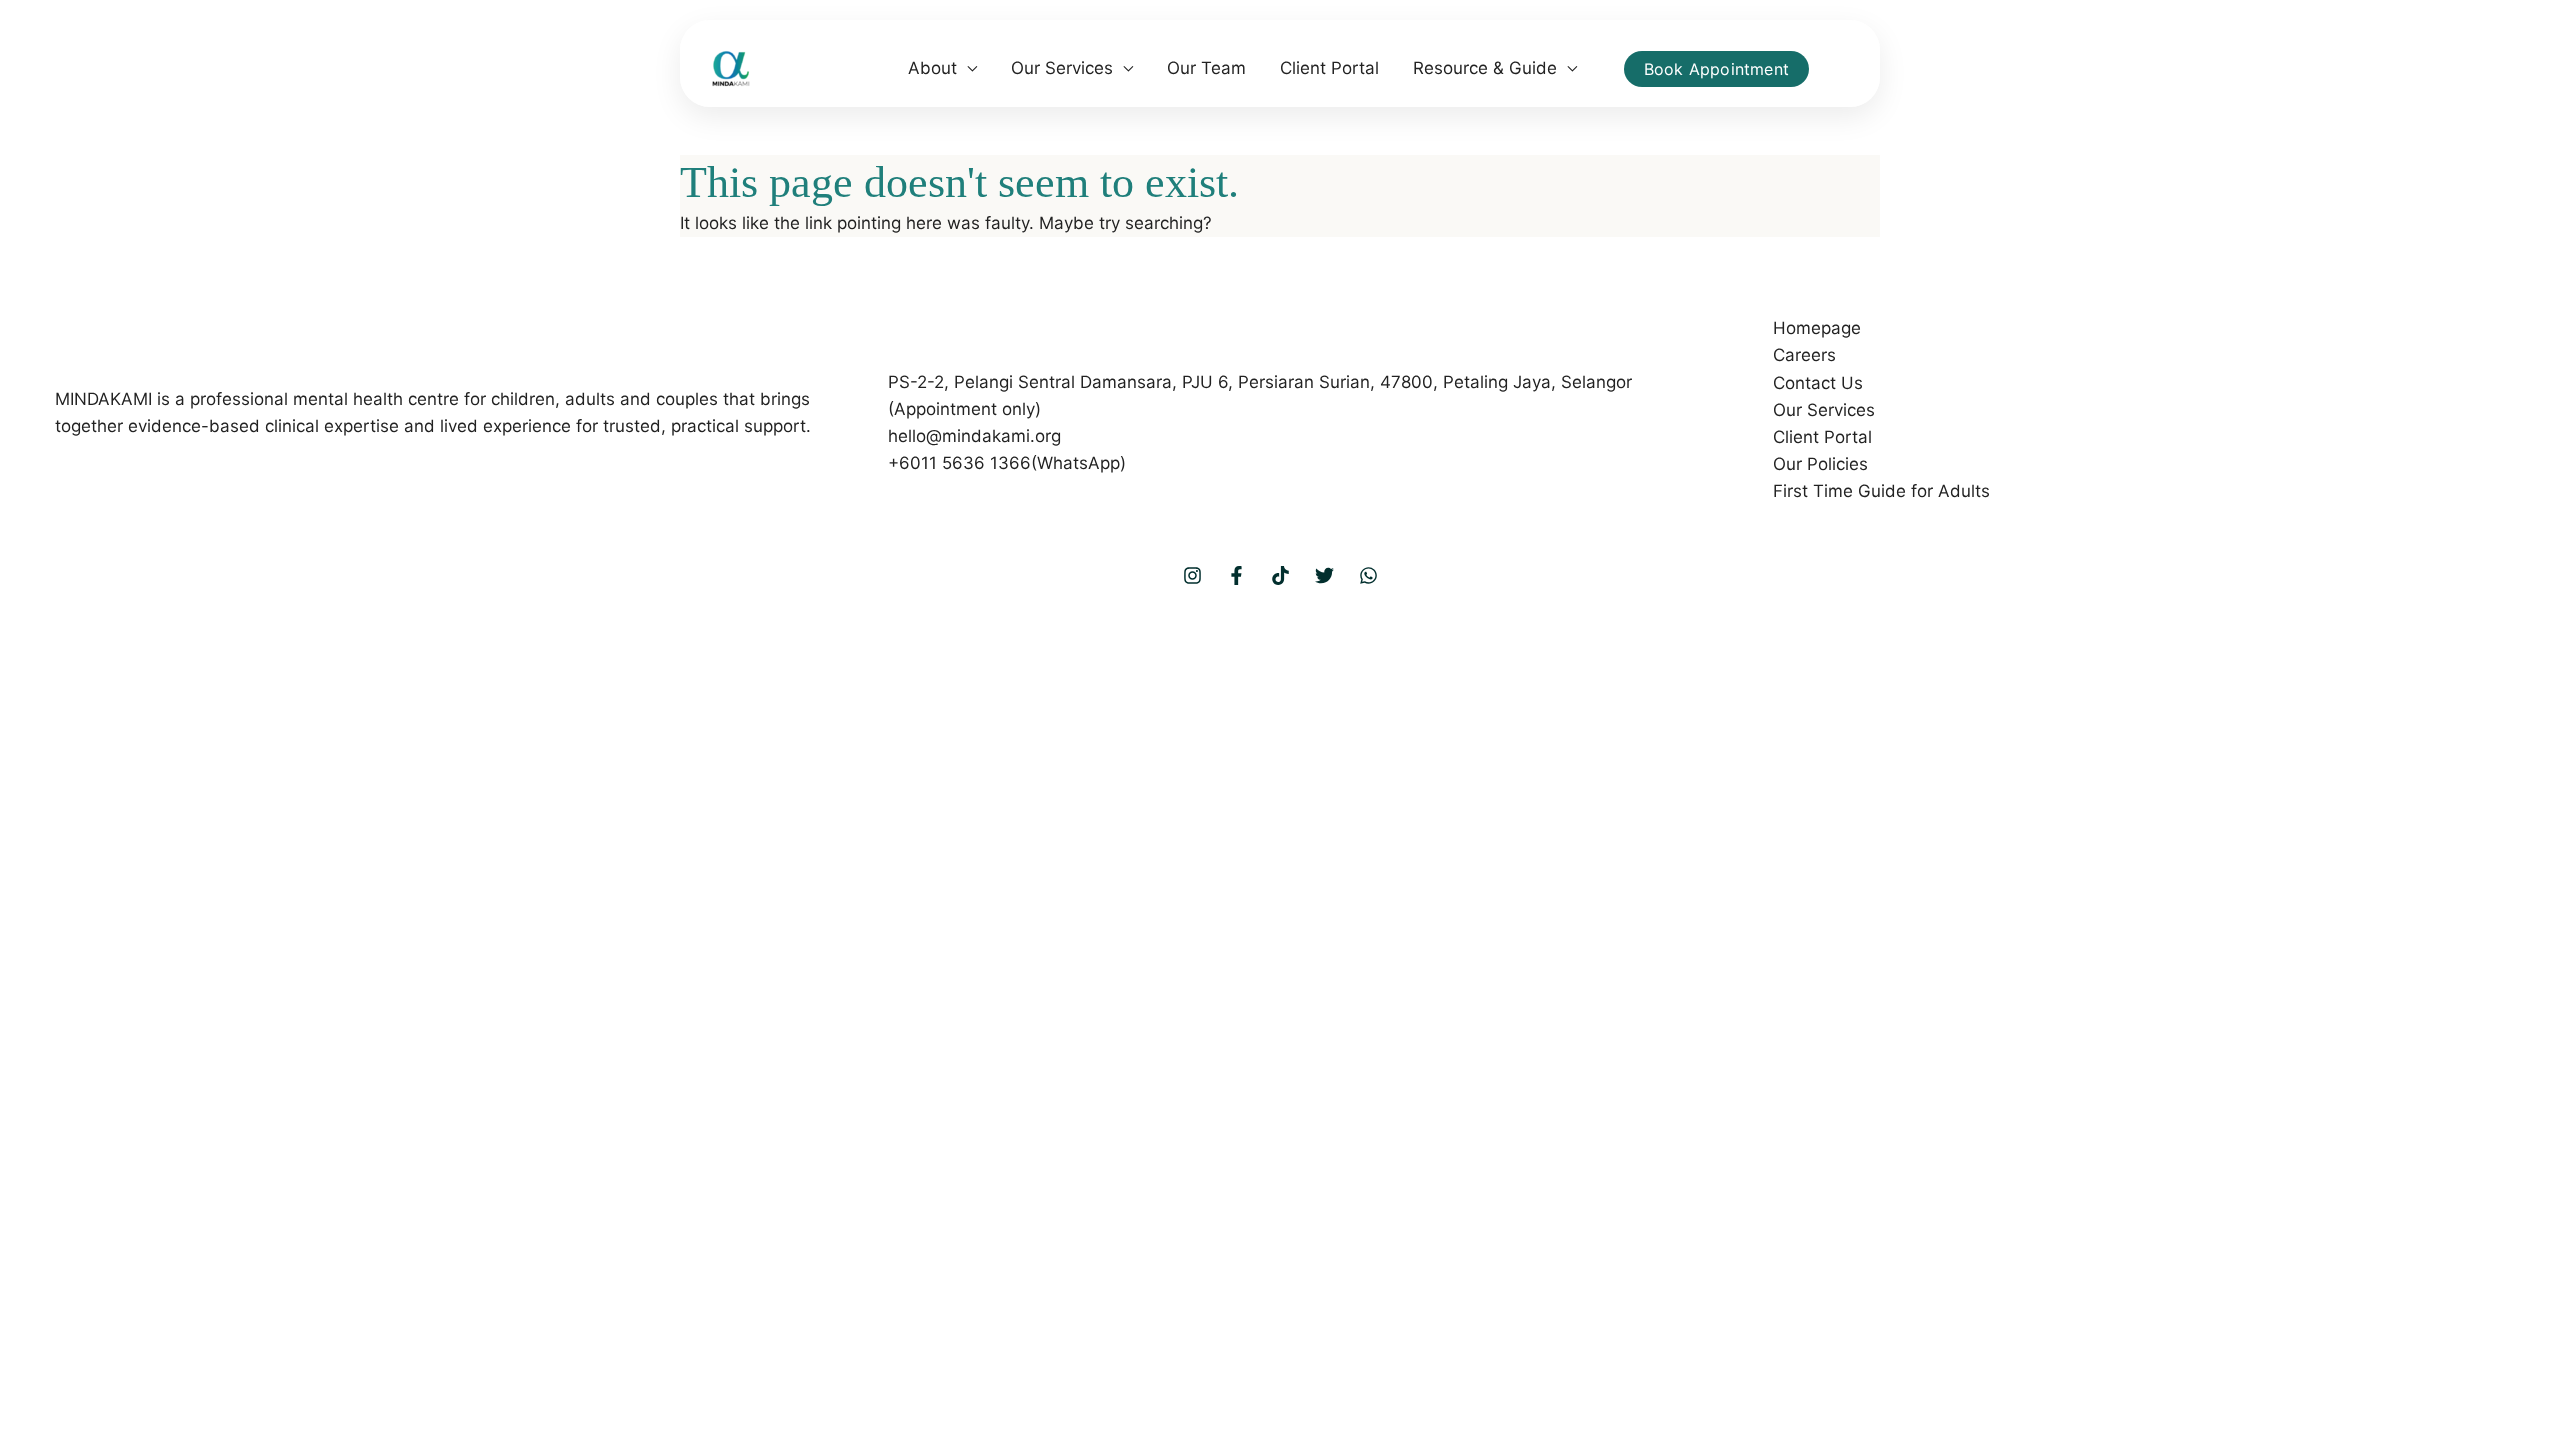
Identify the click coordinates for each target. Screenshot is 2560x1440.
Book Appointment (1716, 69)
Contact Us (1818, 383)
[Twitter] (1324, 575)
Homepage (1817, 328)
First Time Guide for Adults (1881, 491)
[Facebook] (1236, 575)
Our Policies (1820, 464)
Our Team (1206, 68)
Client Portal (1329, 68)
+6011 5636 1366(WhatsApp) (1007, 463)
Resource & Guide (1485, 68)
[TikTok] (1280, 575)
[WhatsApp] (1368, 575)
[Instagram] (1192, 575)
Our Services (1062, 68)
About (932, 68)
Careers (1804, 355)
